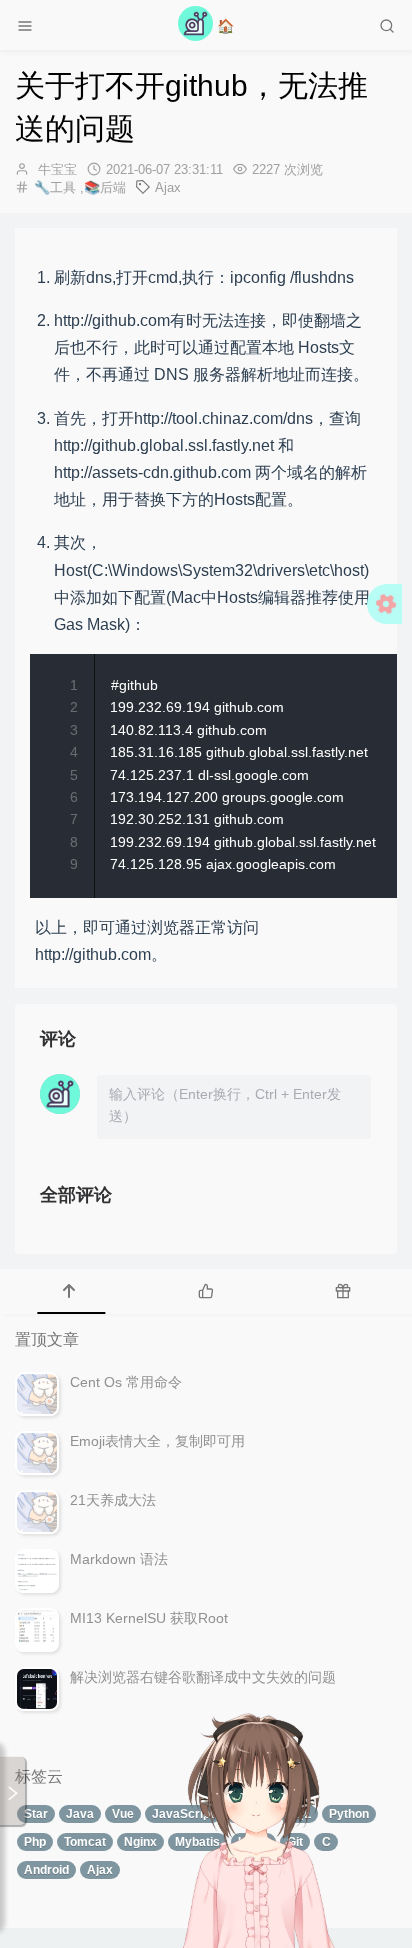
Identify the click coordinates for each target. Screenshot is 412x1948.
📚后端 (105, 187)
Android (46, 1870)
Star (36, 1814)
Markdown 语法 (119, 1559)
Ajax (168, 187)
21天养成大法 (113, 1500)
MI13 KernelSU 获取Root (149, 1618)
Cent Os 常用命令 (126, 1382)
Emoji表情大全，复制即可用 (157, 1441)
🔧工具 (59, 187)
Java (80, 1814)
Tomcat (85, 1842)
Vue (123, 1814)
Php (35, 1842)
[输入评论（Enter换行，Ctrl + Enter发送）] (234, 1107)
